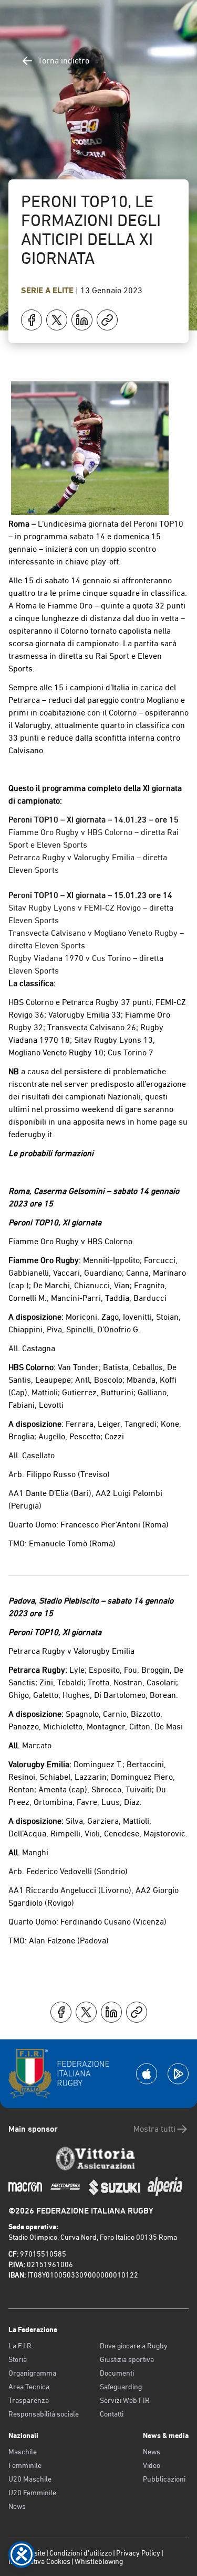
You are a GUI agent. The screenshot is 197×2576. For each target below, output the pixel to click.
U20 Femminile (32, 2493)
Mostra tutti (154, 2129)
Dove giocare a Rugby (134, 2346)
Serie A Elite (48, 290)
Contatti (112, 2414)
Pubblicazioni (164, 2479)
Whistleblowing (99, 2561)
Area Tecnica (29, 2387)
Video (152, 2465)
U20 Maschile (30, 2479)
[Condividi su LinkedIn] (82, 320)
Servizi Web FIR (125, 2400)
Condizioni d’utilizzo (81, 2553)
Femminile (25, 2465)
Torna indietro (64, 61)
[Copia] (107, 320)
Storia (18, 2359)
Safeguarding (121, 2387)
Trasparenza (29, 2400)
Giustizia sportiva (127, 2359)
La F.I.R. (21, 2346)
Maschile (23, 2452)
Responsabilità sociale (44, 2414)
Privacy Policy (138, 2553)
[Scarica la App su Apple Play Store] (147, 2074)
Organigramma (32, 2373)
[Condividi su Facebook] (32, 320)
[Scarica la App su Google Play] (178, 2074)
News (17, 2506)
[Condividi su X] (57, 320)
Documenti (117, 2373)
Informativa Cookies (39, 2561)
